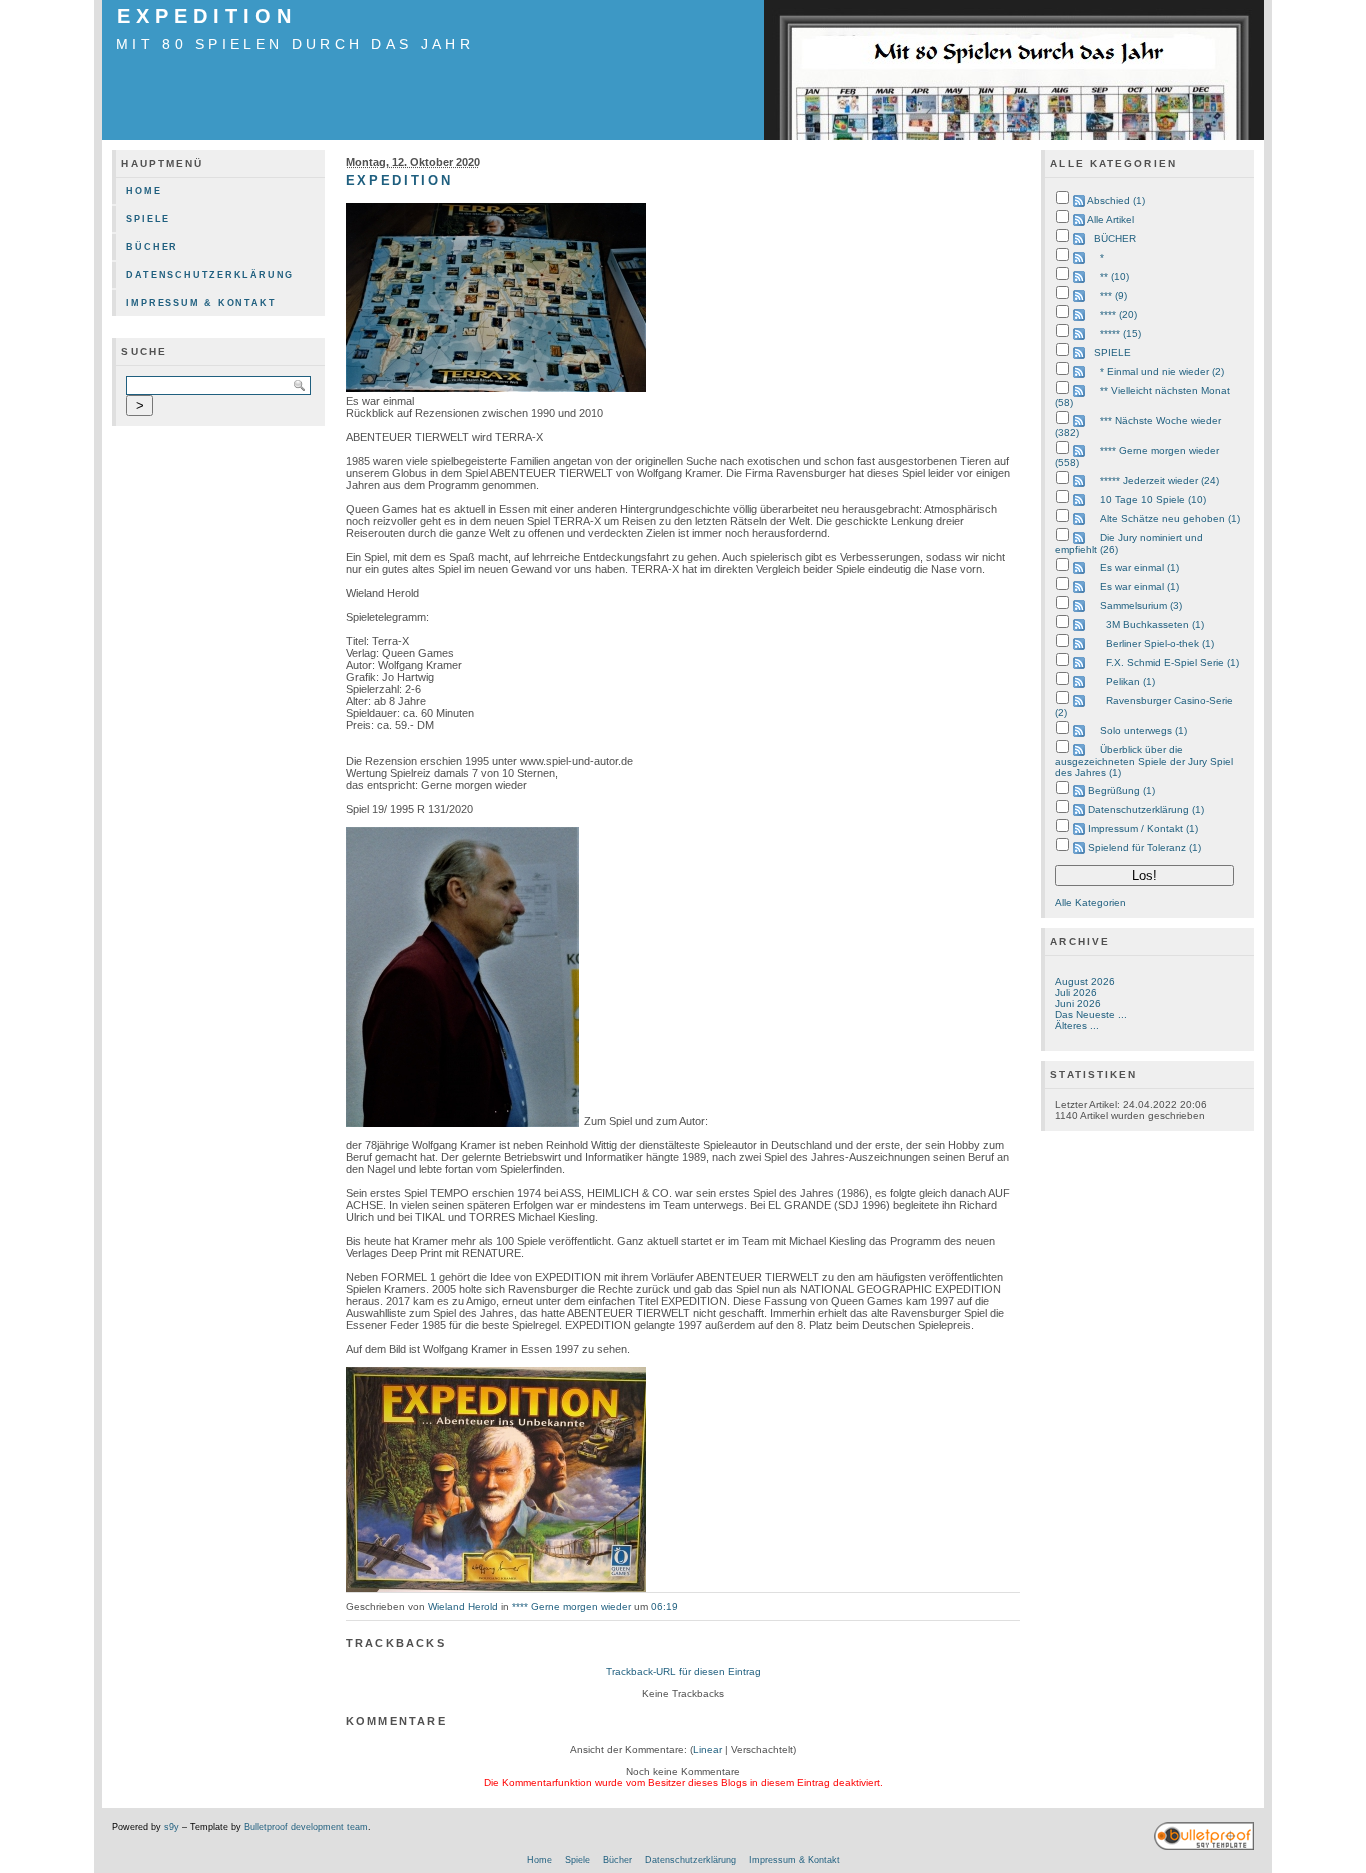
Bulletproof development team (306, 1827)
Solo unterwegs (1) (1143, 730)
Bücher (152, 247)
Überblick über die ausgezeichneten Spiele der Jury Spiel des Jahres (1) (1144, 761)
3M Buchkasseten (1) (1155, 624)
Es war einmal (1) (1139, 567)
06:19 (664, 1606)
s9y (171, 1827)
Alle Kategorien (1090, 902)
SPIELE (1112, 352)
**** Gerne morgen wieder (571, 1606)
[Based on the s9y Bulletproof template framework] (1204, 1847)
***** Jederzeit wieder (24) (1159, 480)
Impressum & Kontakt (201, 303)
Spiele (148, 219)
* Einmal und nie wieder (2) (1162, 371)
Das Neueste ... (1091, 1014)
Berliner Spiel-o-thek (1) (1160, 643)
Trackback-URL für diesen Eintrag (683, 1671)
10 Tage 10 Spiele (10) (1153, 499)
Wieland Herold (463, 1606)
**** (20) (1118, 314)
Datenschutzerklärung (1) (1146, 809)
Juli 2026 (1076, 992)
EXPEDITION (207, 16)
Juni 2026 (1078, 1003)
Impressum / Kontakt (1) (1143, 828)
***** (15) (1120, 333)
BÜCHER (1115, 238)
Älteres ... (1077, 1025)
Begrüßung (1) (1121, 790)
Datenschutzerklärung (210, 275)
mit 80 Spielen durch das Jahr (295, 44)
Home (143, 191)
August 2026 (1085, 981)
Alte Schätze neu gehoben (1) (1170, 518)
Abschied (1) (1116, 200)
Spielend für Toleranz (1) (1144, 847)
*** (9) (1113, 295)
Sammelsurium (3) (1141, 605)
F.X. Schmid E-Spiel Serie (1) (1172, 662)
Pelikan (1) (1130, 681)
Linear (707, 1749)
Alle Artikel (1110, 219)
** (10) (1114, 276)
